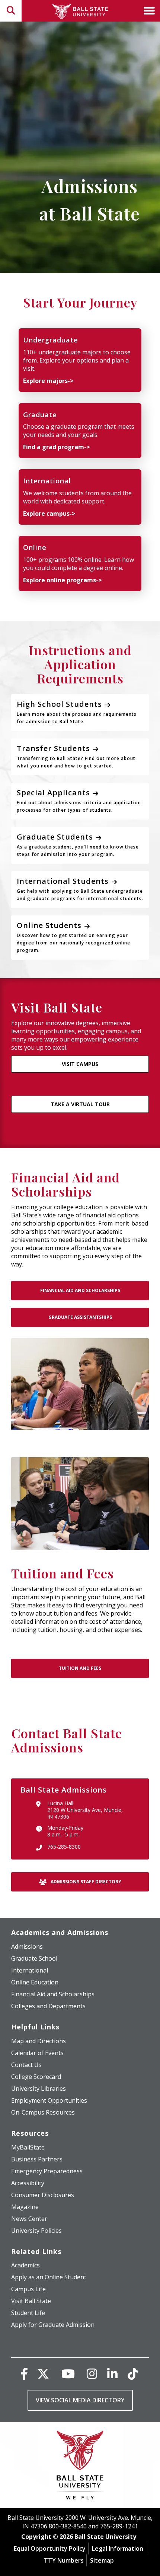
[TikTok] (133, 2374)
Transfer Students (76, 756)
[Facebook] (24, 2374)
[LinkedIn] (112, 2374)
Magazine (25, 2207)
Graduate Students (78, 845)
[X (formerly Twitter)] (43, 2374)
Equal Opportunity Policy (50, 2548)
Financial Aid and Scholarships (80, 1290)
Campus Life (28, 2289)
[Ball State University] (80, 2467)
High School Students (77, 712)
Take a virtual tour (80, 1104)
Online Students (73, 937)
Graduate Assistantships (80, 1317)
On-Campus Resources (43, 2112)
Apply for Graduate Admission (53, 2325)
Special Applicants (79, 800)
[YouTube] (68, 2374)
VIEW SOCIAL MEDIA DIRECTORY (80, 2400)
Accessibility (28, 2183)
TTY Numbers (64, 2560)
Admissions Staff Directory (85, 1882)
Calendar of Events (37, 2053)
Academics (25, 2265)
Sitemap (102, 2560)
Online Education (35, 1982)
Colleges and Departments (48, 2006)
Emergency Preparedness (47, 2171)
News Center (29, 2219)
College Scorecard (36, 2077)
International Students (80, 889)
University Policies (36, 2231)
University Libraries (39, 2089)
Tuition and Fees (80, 1668)
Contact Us (26, 2065)
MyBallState (28, 2147)
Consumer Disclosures (43, 2195)
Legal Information (118, 2548)
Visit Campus (80, 1064)
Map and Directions (39, 2041)
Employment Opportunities (49, 2100)
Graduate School (34, 1958)
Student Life (28, 2313)
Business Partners (37, 2159)
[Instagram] (92, 2374)
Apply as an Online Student (49, 2277)
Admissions (27, 1947)
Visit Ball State (31, 2301)
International (30, 1970)
